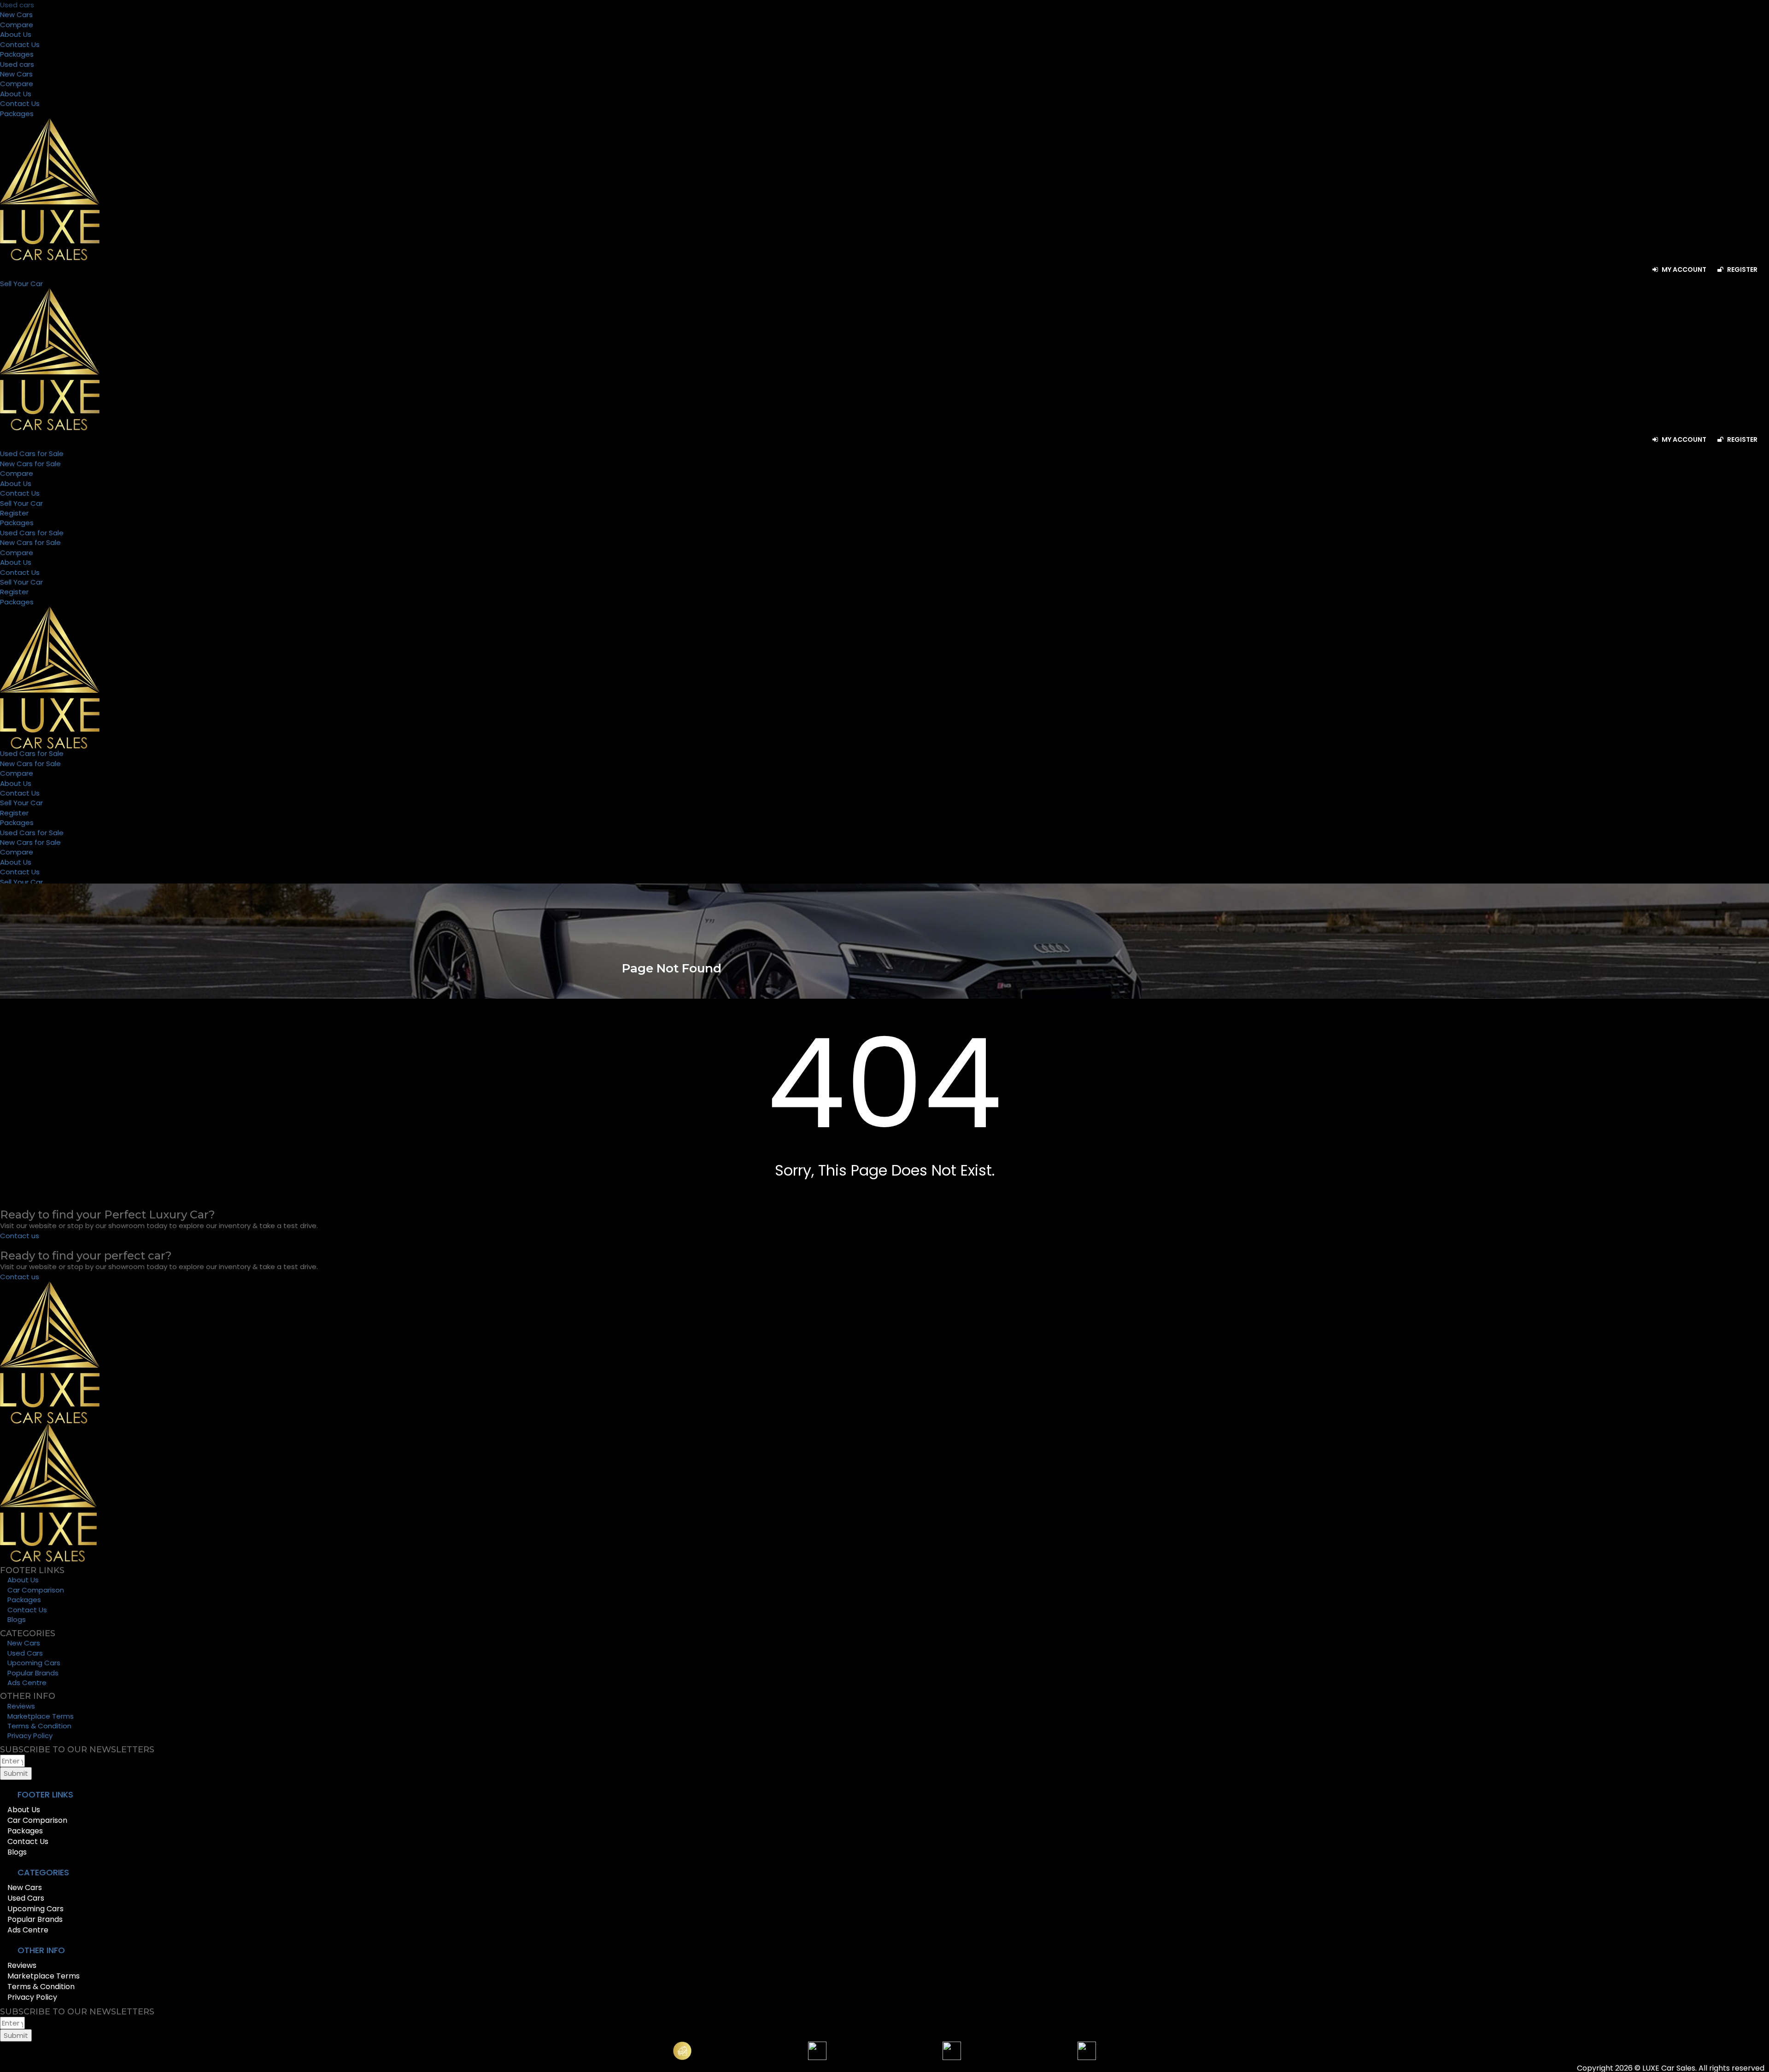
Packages (17, 54)
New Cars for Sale (30, 464)
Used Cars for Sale (32, 454)
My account (1683, 269)
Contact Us (20, 44)
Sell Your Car (21, 503)
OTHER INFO (41, 1950)
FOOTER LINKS (45, 1794)
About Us (16, 34)
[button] (884, 1795)
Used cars (17, 5)
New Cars (16, 15)
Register (1742, 269)
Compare (17, 25)
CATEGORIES (43, 1872)
